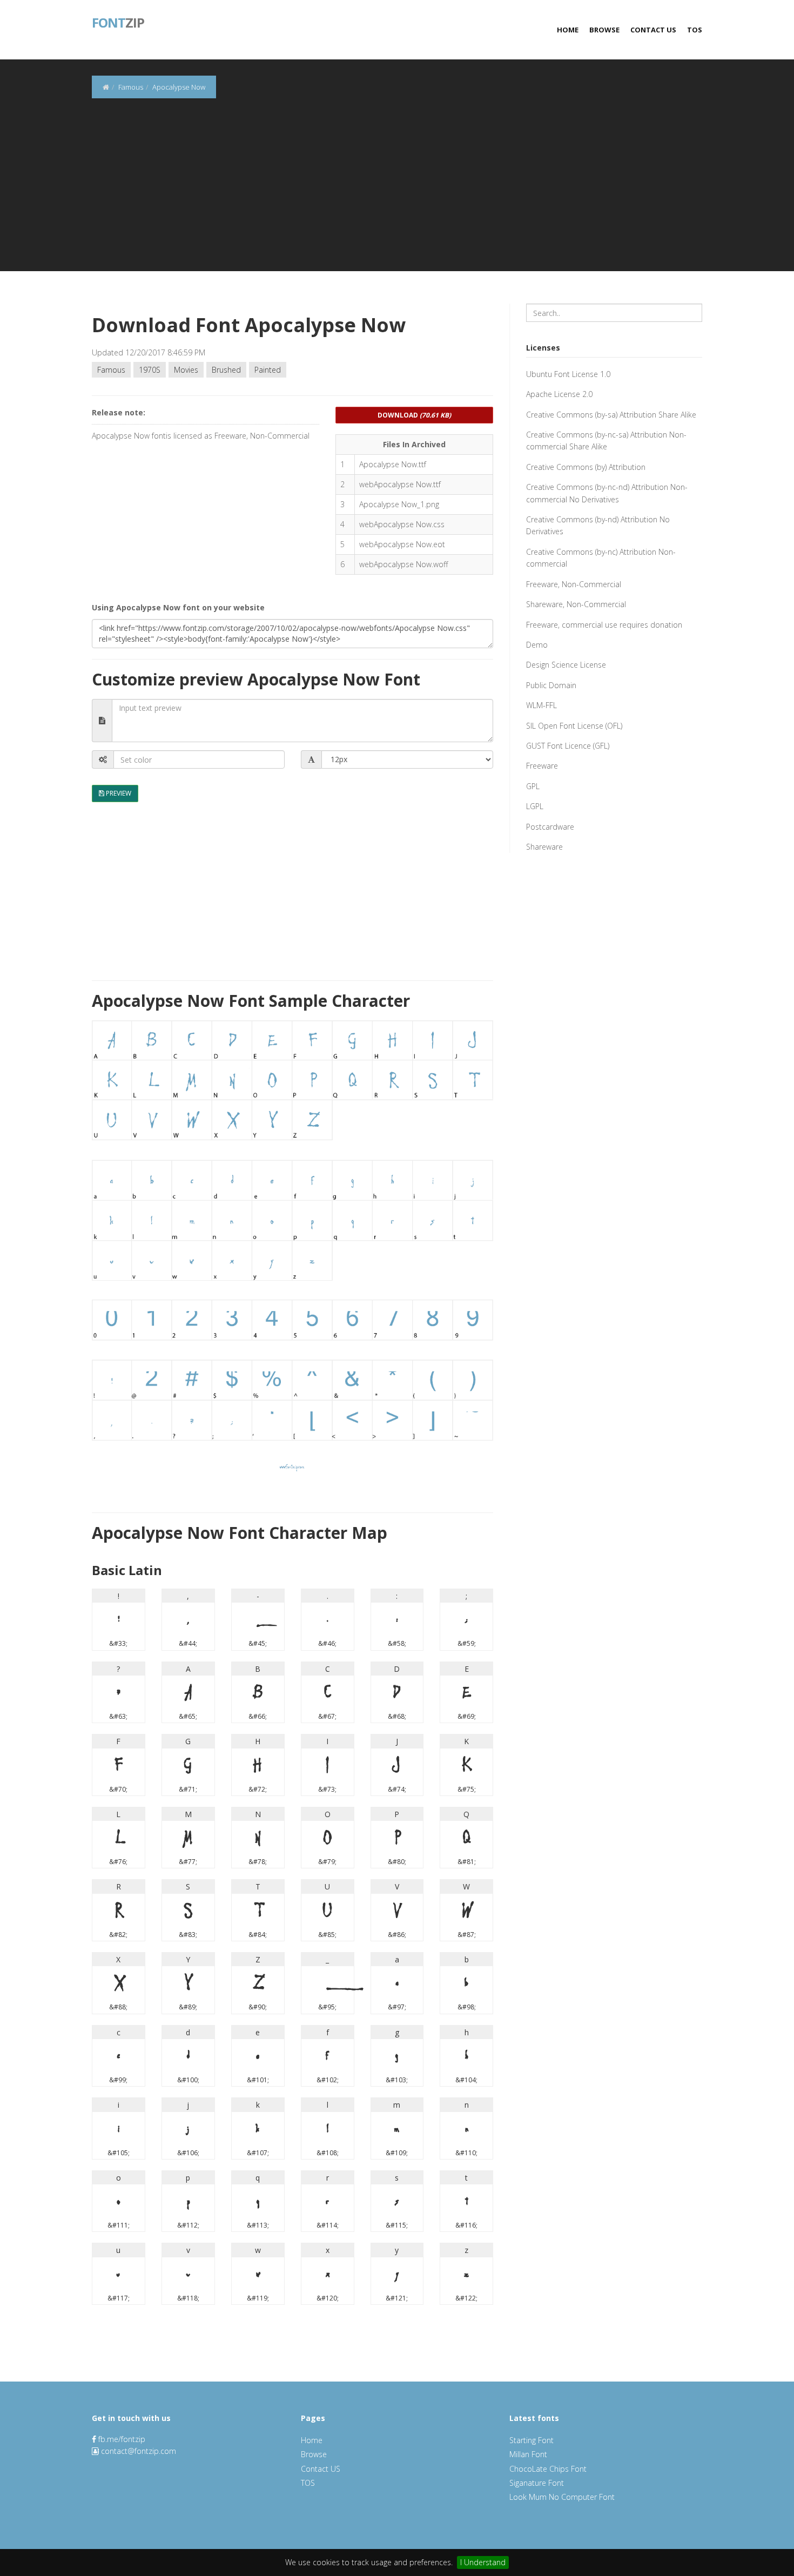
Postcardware (550, 827)
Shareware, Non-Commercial (576, 604)
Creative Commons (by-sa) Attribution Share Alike (611, 415)
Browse (604, 30)
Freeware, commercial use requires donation (604, 625)
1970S (150, 370)
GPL (533, 786)
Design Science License (566, 665)
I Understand (483, 2562)
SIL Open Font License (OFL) (574, 726)
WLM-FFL (541, 705)
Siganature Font (537, 2483)
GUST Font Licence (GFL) (568, 746)
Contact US (653, 30)
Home (568, 30)
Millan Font (528, 2454)
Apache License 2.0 (559, 394)
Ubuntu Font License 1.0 (568, 374)
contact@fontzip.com (139, 2451)
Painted (268, 370)
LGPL (535, 806)
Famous (111, 370)
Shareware (544, 847)
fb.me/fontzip (121, 2439)
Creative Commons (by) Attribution (586, 467)
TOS (695, 30)
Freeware (542, 766)
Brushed (226, 370)
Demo (537, 645)
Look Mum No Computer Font (562, 2497)
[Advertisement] (397, 196)
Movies (186, 370)
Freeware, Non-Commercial (574, 584)
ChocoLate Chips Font (548, 2469)
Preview (118, 793)
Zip (118, 22)
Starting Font (531, 2440)
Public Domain (551, 685)
